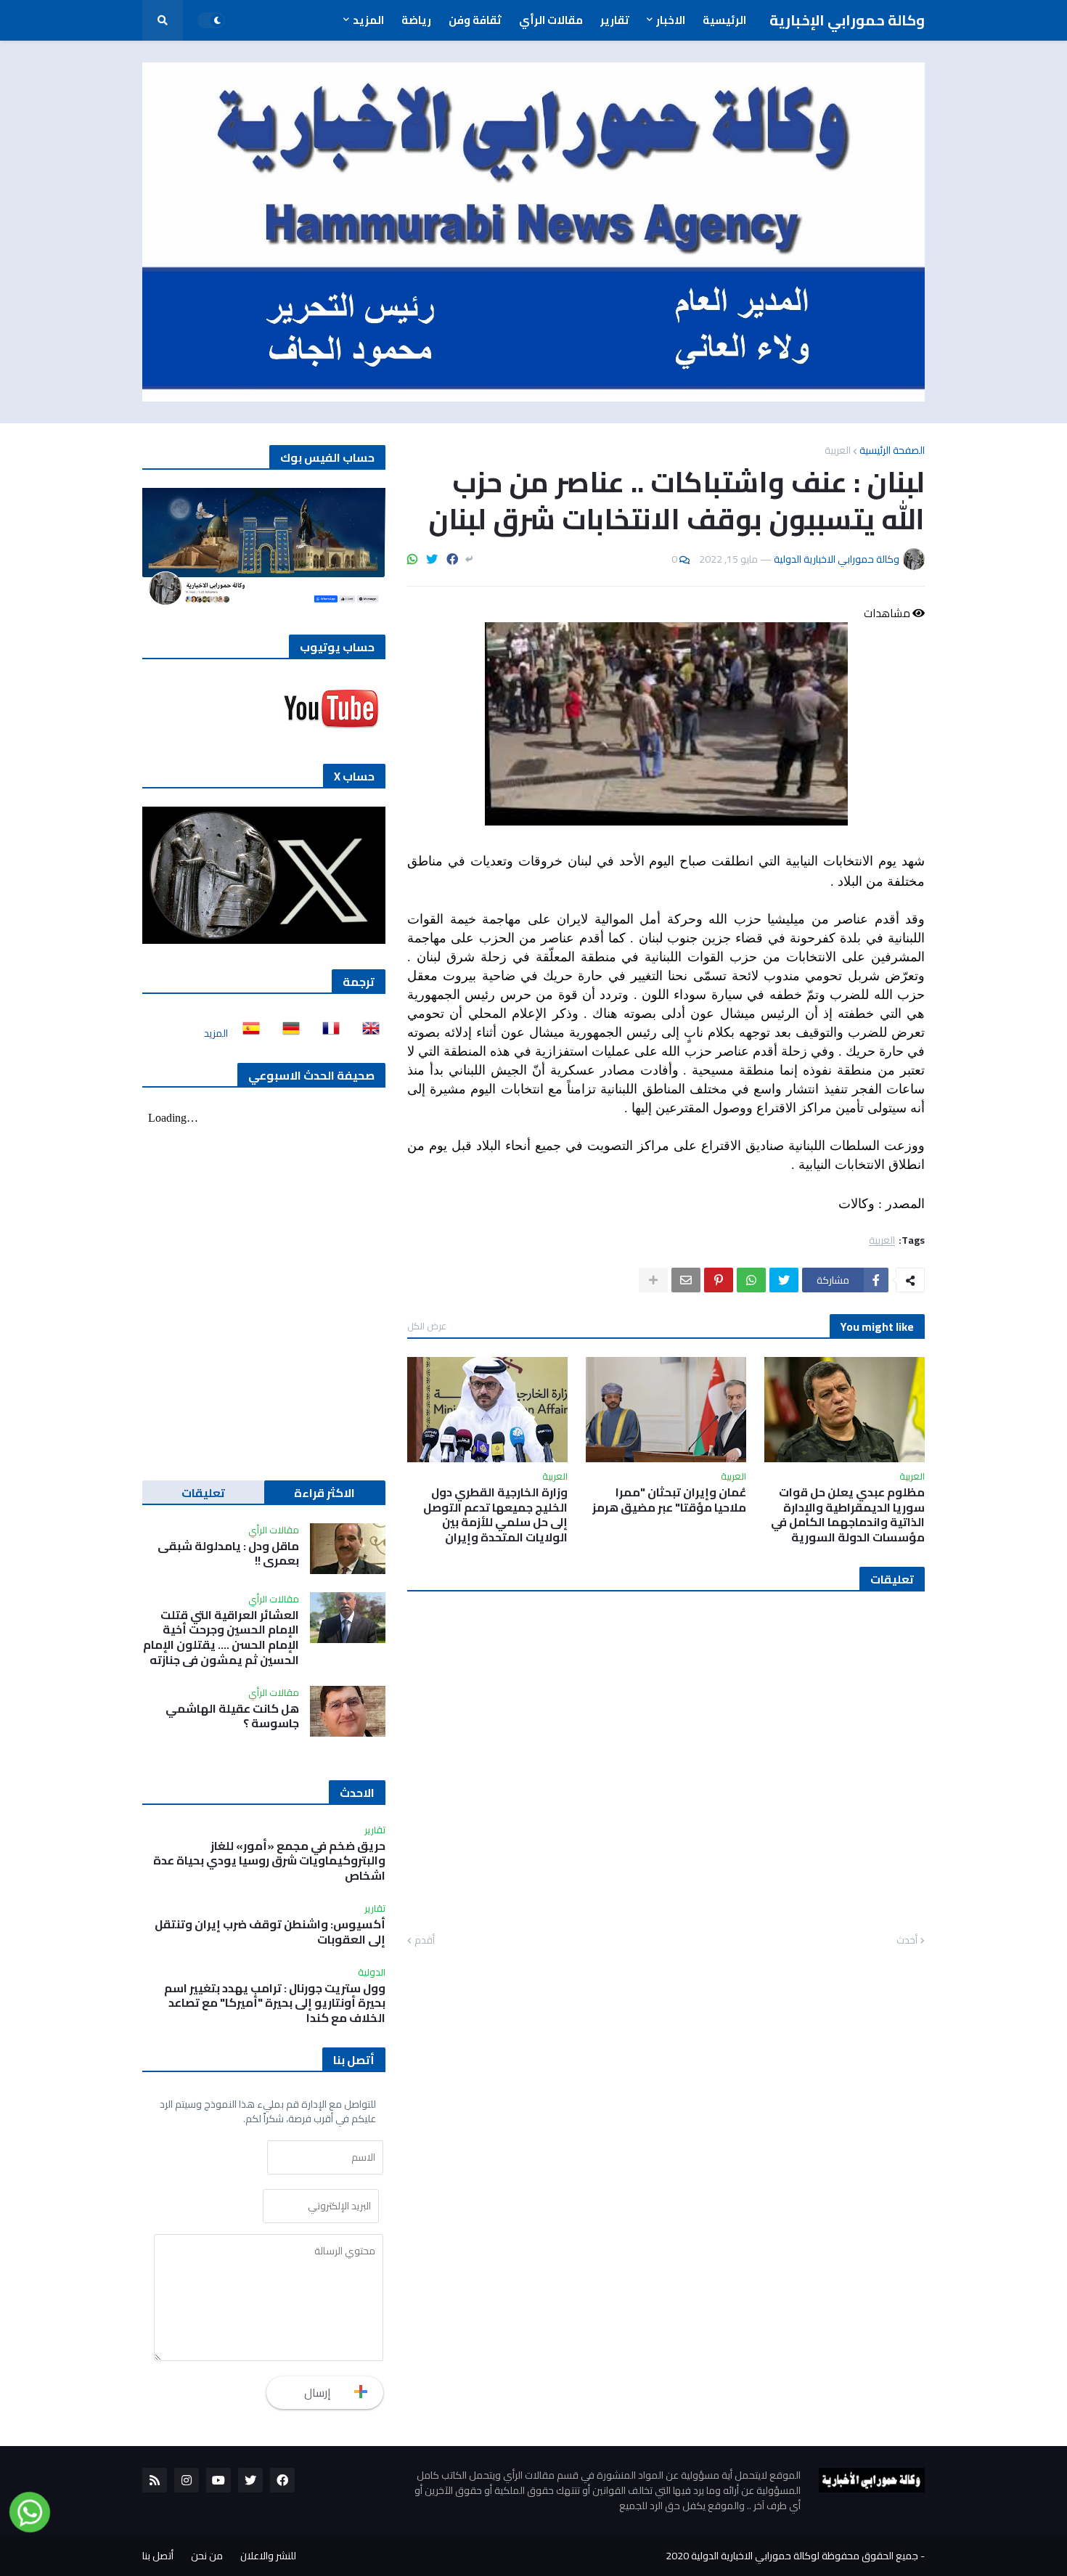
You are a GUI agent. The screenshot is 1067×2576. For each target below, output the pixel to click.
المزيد (216, 1033)
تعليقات (203, 1493)
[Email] (686, 1280)
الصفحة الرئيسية (892, 450)
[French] (327, 1033)
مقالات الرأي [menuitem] (551, 20)
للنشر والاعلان (268, 2556)
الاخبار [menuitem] (671, 20)
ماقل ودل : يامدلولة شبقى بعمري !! (228, 1554)
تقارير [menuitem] (615, 20)
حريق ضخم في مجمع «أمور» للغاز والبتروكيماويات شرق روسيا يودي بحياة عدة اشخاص (269, 1861)
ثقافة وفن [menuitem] (475, 20)
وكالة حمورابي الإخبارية (847, 20)
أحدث (907, 1941)
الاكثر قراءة (324, 1493)
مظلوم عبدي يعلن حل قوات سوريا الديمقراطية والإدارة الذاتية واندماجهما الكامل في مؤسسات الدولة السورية (848, 1515)
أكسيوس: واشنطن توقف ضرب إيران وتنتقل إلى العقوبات (270, 1932)
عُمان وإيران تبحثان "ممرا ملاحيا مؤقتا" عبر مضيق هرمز (669, 1500)
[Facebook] (452, 559)
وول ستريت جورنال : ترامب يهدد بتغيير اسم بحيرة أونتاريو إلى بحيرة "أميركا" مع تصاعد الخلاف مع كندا (275, 2003)
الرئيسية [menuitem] (724, 20)
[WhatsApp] (412, 559)
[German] (287, 1033)
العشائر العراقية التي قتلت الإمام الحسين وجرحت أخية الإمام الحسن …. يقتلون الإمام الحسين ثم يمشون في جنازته (221, 1638)
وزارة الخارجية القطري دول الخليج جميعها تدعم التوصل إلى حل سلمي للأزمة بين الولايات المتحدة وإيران (495, 1515)
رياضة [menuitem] (416, 20)
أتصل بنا (158, 2556)
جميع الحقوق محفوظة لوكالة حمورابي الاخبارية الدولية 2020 (792, 2556)
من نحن (207, 2556)
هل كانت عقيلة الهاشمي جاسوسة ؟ (232, 1716)
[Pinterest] (719, 1280)
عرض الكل (427, 1326)
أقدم (425, 1941)
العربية (838, 450)
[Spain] (247, 1033)
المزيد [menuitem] (368, 20)
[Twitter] (432, 559)
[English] (367, 1033)
